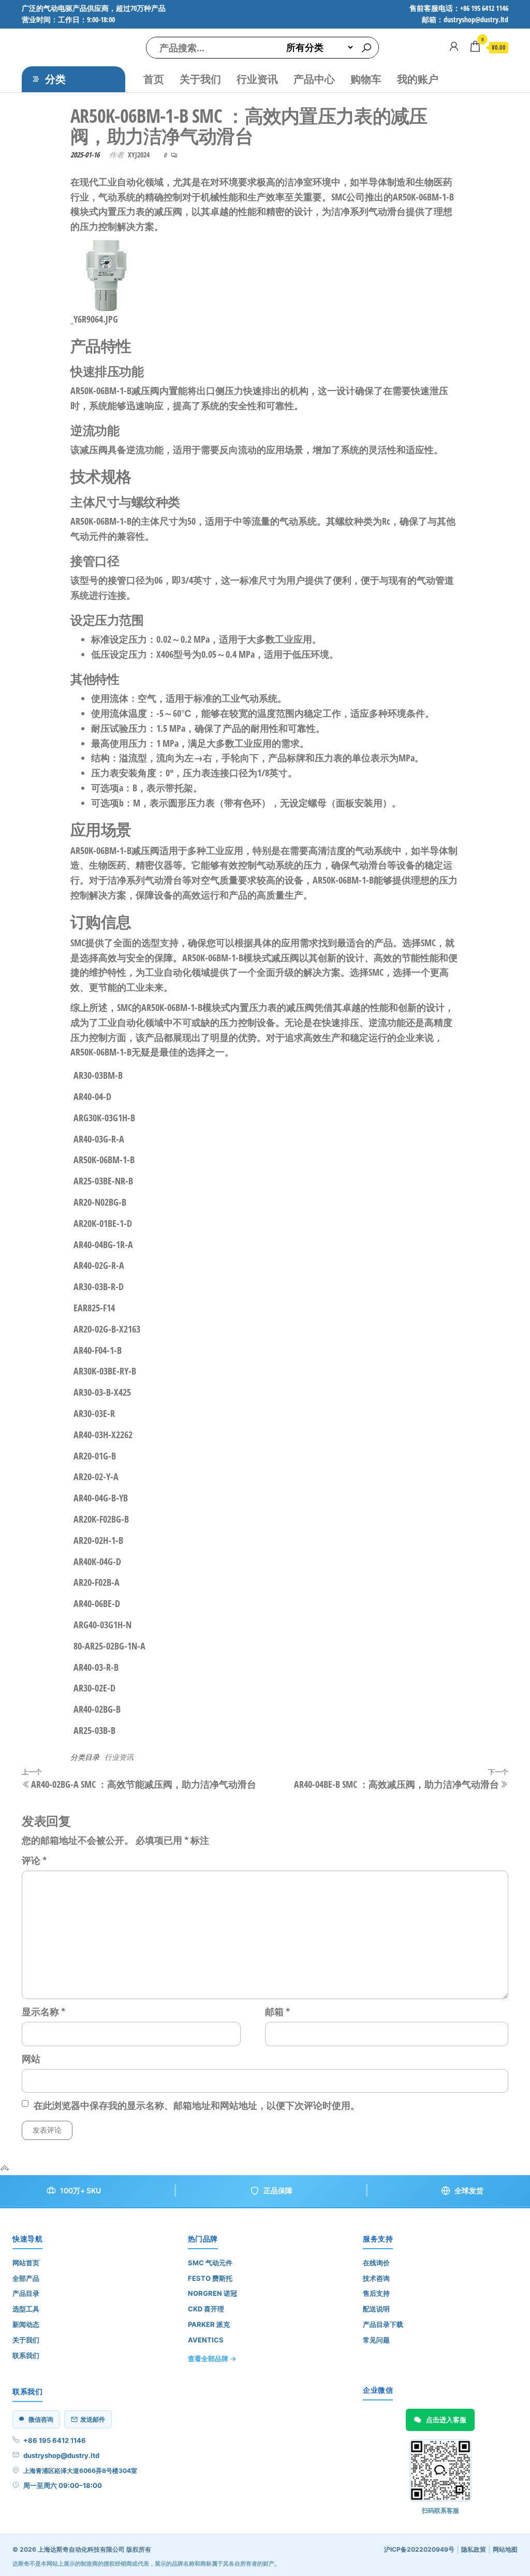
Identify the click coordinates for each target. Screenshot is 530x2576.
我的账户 (418, 79)
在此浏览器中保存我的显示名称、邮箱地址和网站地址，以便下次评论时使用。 (197, 2105)
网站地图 (505, 2549)
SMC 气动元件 (210, 2263)
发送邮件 (93, 2419)
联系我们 (26, 2355)
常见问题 (376, 2340)
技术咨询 (376, 2278)
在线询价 (376, 2263)
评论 (34, 1860)
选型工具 (26, 2309)
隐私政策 (474, 2549)
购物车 (366, 79)
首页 (154, 79)
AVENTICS (206, 2340)
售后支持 (376, 2293)
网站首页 (26, 2263)
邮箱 (277, 2011)
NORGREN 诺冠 (212, 2293)
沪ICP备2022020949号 (419, 2549)
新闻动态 (26, 2324)
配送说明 (376, 2309)
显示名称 (43, 2011)
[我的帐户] (454, 46)
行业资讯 (257, 79)
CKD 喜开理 (206, 2309)
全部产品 (26, 2278)
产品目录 (26, 2293)
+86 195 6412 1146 (55, 2440)
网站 (31, 2059)
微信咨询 (41, 2419)
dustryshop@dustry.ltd (61, 2455)
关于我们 (200, 79)
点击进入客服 (446, 2420)
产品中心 (314, 79)
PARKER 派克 (209, 2324)
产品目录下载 (383, 2324)
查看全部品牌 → (212, 2358)
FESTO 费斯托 (210, 2278)
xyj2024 (139, 155)
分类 (55, 79)
